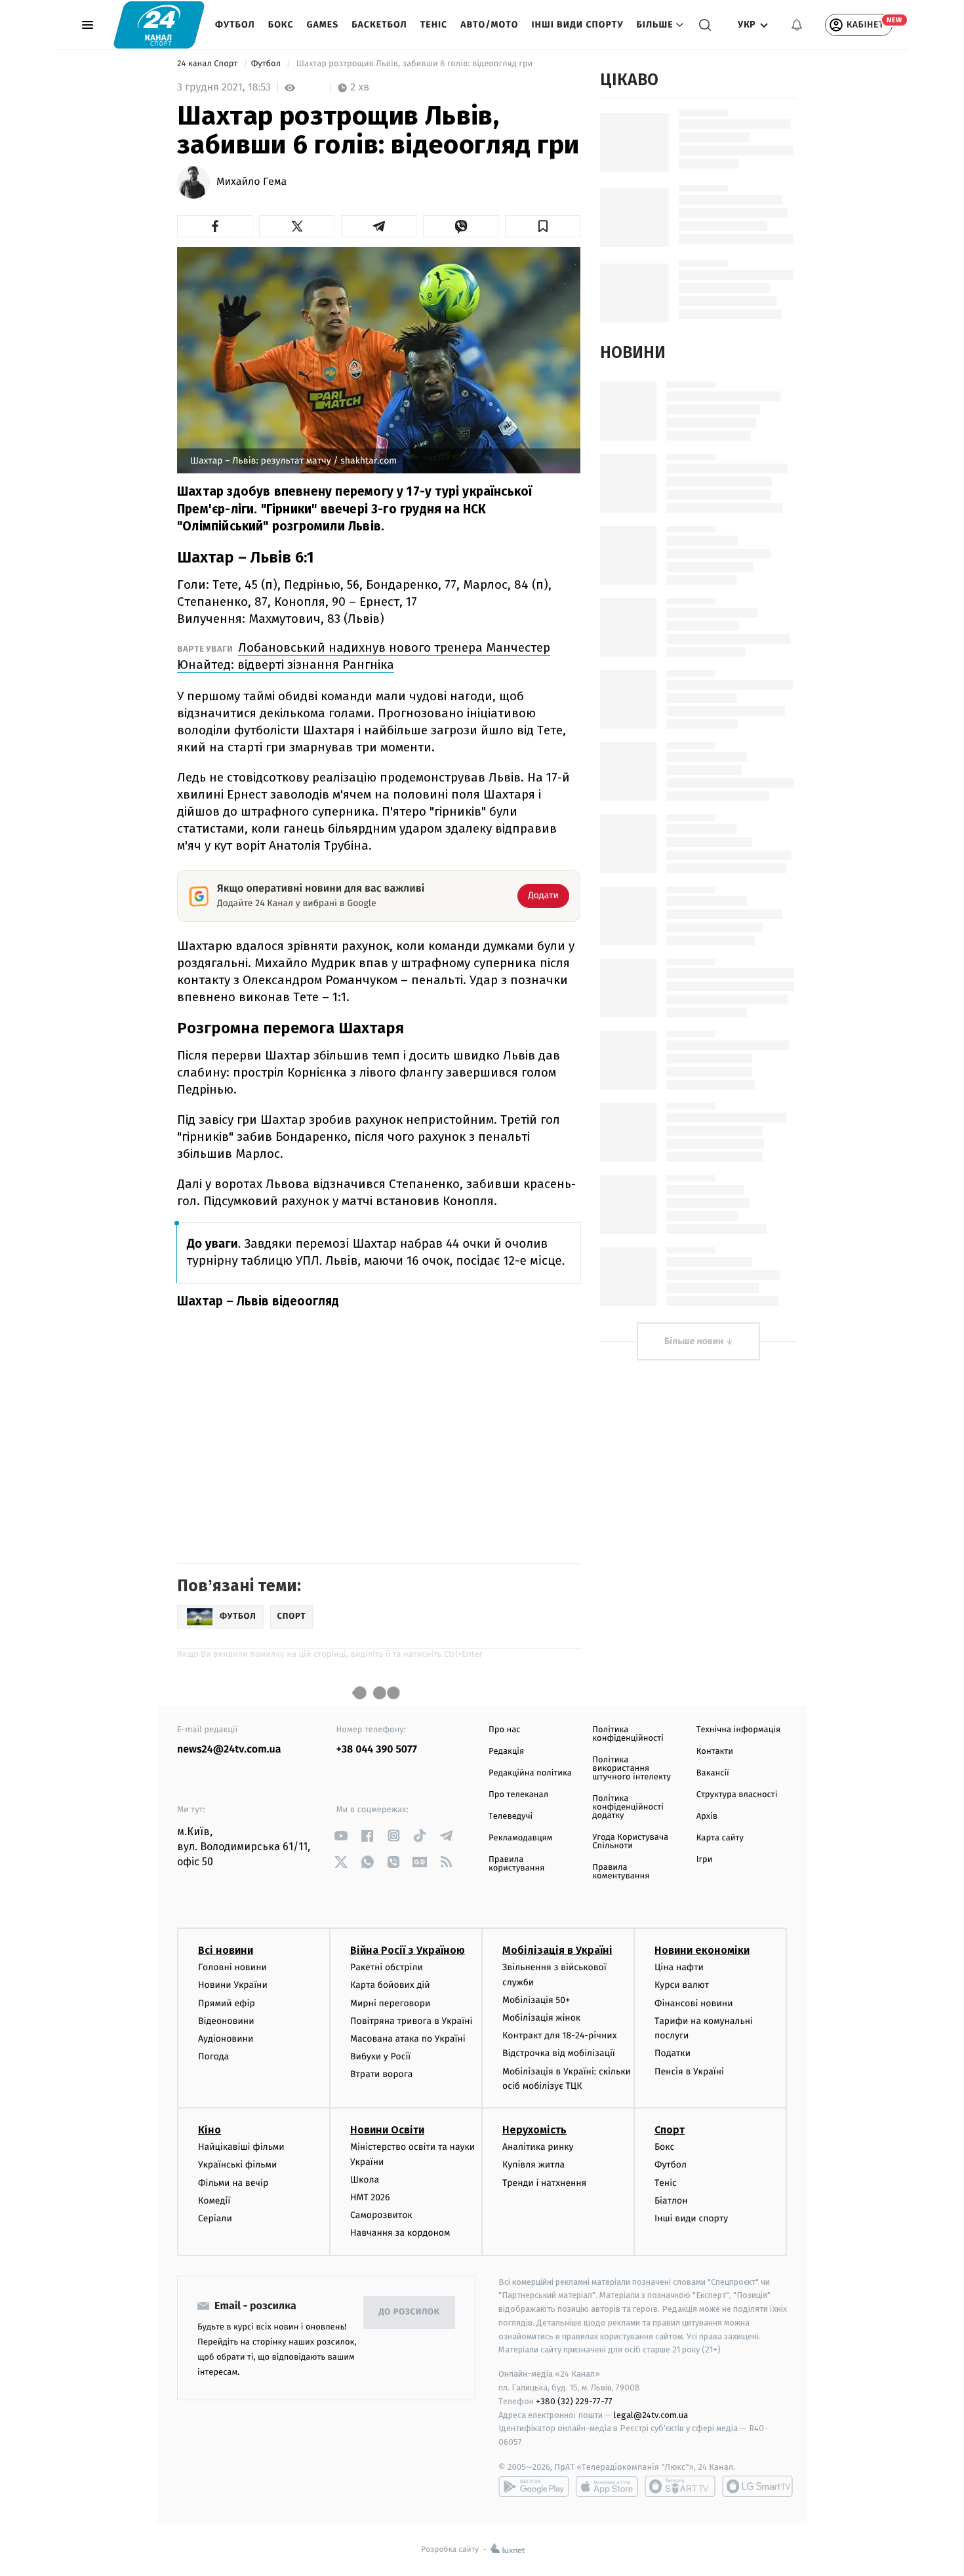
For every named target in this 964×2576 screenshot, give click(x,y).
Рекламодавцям (520, 1838)
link (341, 1835)
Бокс (281, 25)
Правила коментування (621, 1872)
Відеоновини (226, 2021)
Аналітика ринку (538, 2147)
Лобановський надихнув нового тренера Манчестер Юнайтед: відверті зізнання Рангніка (364, 656)
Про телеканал (518, 1795)
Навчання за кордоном (400, 2233)
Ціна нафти (679, 1967)
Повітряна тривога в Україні (411, 2021)
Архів (707, 1816)
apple (607, 2486)
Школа (365, 2180)
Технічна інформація (738, 1730)
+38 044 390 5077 (377, 1750)
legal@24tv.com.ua (651, 2415)
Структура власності (737, 1795)
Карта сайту (720, 1838)
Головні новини (232, 1967)
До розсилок (410, 2312)
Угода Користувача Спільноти (630, 1842)
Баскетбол (379, 25)
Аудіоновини (226, 2039)
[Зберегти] (543, 226)
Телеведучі (511, 1816)
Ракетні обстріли (387, 1967)
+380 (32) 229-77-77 (574, 2401)
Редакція (506, 1752)
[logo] (159, 25)
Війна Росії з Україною (408, 1950)
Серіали (215, 2218)
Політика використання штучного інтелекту (632, 1769)
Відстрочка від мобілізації (559, 2053)
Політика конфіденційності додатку (628, 1807)
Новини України (233, 1985)
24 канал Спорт (209, 64)
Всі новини (226, 1950)
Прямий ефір (227, 2003)
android (534, 2486)
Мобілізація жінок (541, 2018)
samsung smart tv (757, 2486)
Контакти (715, 1752)
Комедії (214, 2201)
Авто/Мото (489, 25)
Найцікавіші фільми (241, 2147)
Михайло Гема (251, 182)
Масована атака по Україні (408, 2039)
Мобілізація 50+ (536, 2000)
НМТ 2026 (370, 2197)
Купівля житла (533, 2165)
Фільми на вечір (233, 2183)
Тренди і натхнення (544, 2183)
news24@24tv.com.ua (229, 1750)
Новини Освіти (387, 2130)
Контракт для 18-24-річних (559, 2035)
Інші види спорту (577, 25)
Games (323, 25)
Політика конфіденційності (628, 1734)
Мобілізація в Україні (557, 1950)
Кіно (210, 2130)
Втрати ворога (381, 2074)
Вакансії (713, 1773)
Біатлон (671, 2201)
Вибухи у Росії (380, 2056)
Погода (213, 2056)
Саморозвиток (381, 2215)
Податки (673, 2053)
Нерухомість (534, 2130)
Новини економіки (702, 1950)
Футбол (235, 25)
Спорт (670, 2130)
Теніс (434, 25)
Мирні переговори (390, 2003)
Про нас (505, 1730)
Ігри (705, 1860)
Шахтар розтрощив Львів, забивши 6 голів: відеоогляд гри (414, 64)
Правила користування (516, 1864)
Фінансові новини (694, 2003)
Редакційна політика (530, 1773)
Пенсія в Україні (689, 2071)
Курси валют (682, 1985)
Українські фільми (237, 2165)
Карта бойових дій (390, 1985)
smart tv (680, 2486)
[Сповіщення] (797, 25)
